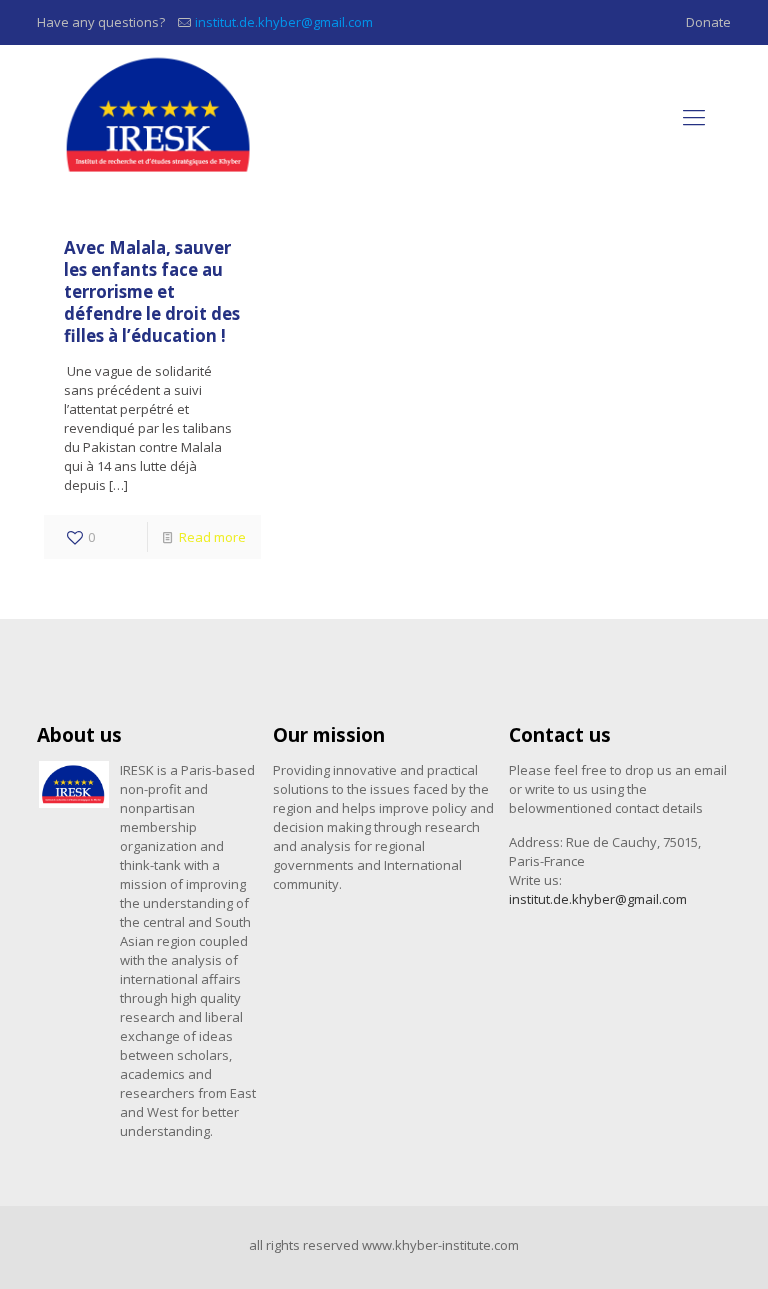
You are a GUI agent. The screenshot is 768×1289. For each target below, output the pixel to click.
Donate (708, 22)
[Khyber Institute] (160, 115)
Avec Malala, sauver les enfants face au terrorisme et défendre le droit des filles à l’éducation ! (152, 291)
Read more (212, 537)
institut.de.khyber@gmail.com (284, 22)
